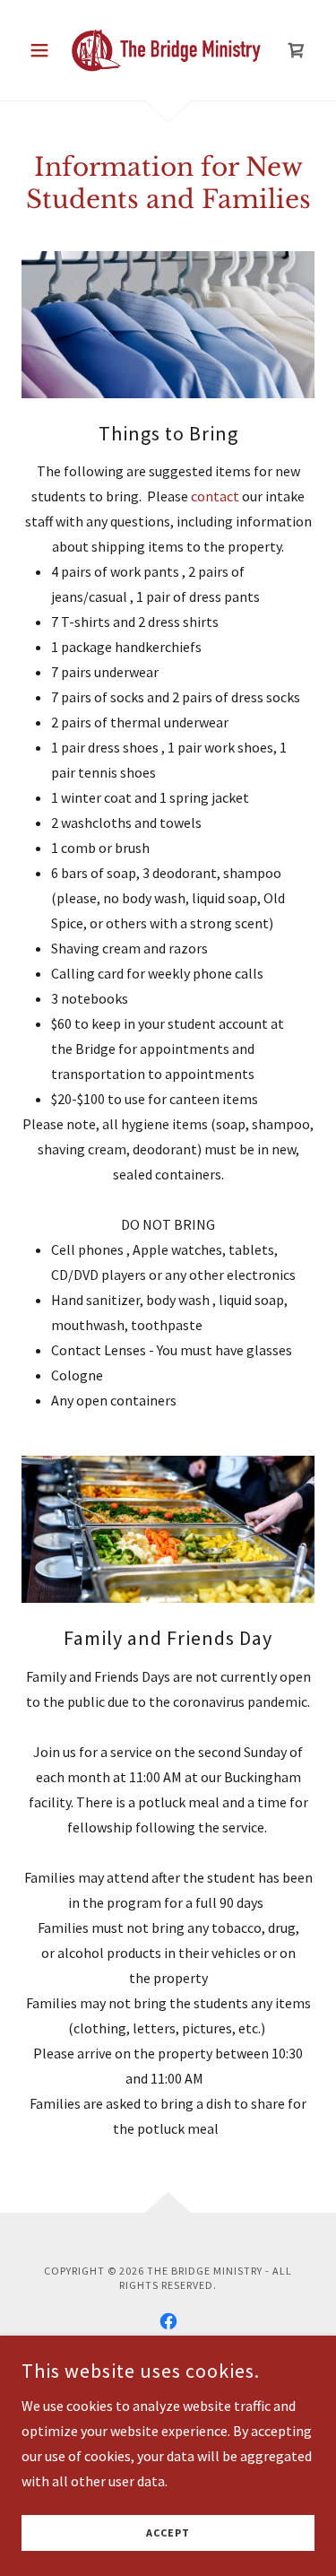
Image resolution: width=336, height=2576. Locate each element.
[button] (43, 50)
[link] (168, 50)
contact (216, 496)
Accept (168, 2533)
